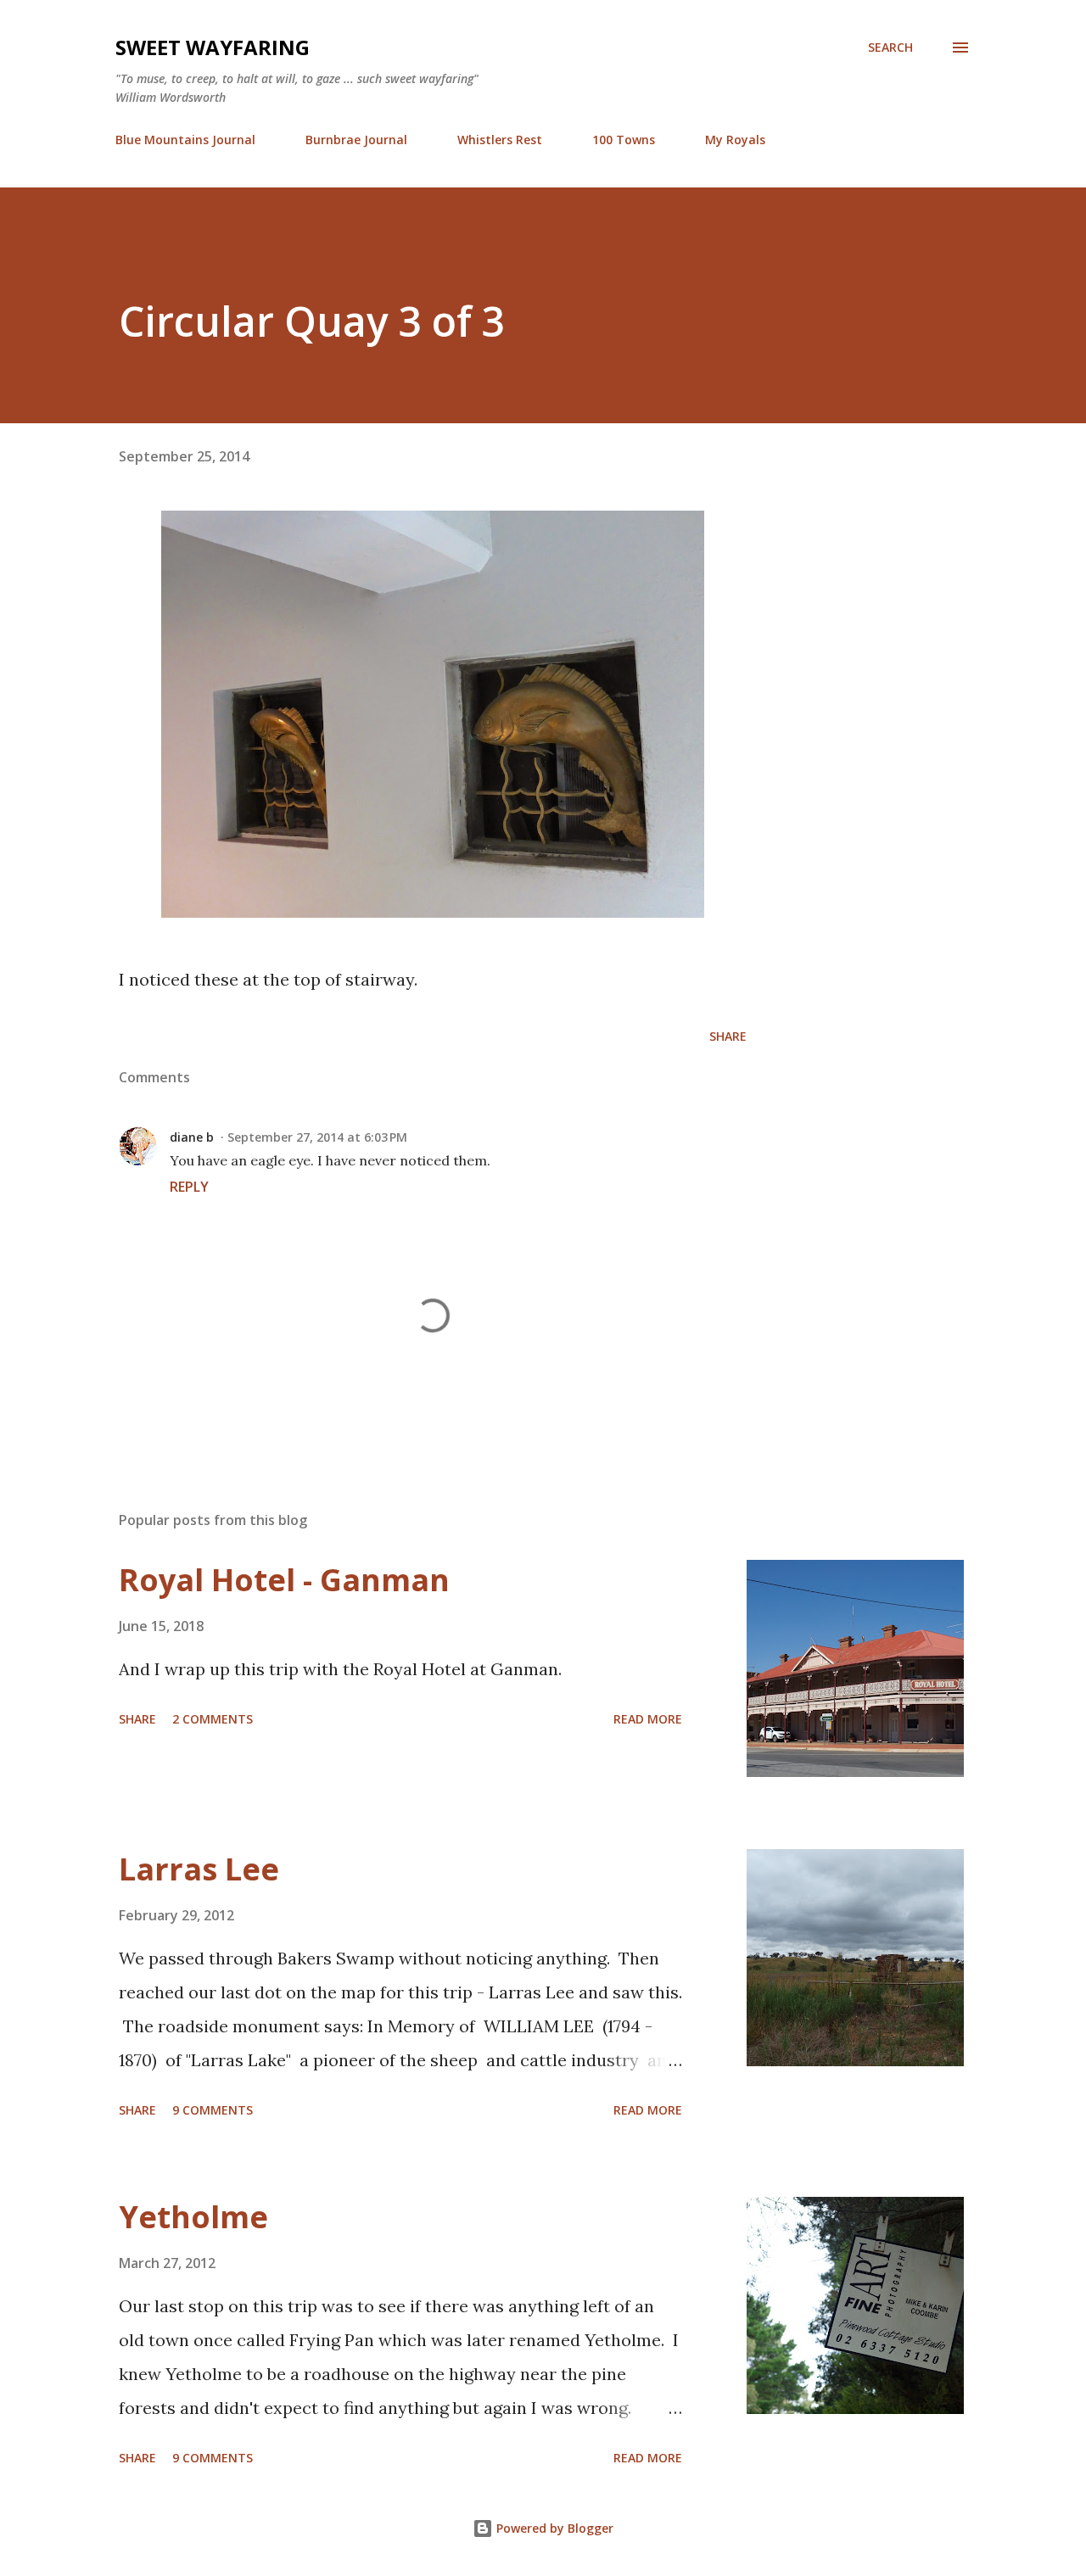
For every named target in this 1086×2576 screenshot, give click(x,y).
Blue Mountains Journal (185, 140)
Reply (189, 1187)
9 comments (213, 2110)
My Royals (735, 140)
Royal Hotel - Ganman (284, 1580)
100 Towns (624, 140)
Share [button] (728, 1036)
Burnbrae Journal (356, 140)
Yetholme (193, 2217)
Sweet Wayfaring (213, 47)
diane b (192, 1137)
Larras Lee (199, 1869)
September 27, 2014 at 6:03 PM (317, 1137)
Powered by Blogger (553, 2528)
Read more (648, 1719)
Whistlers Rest (500, 140)
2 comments (213, 1719)
